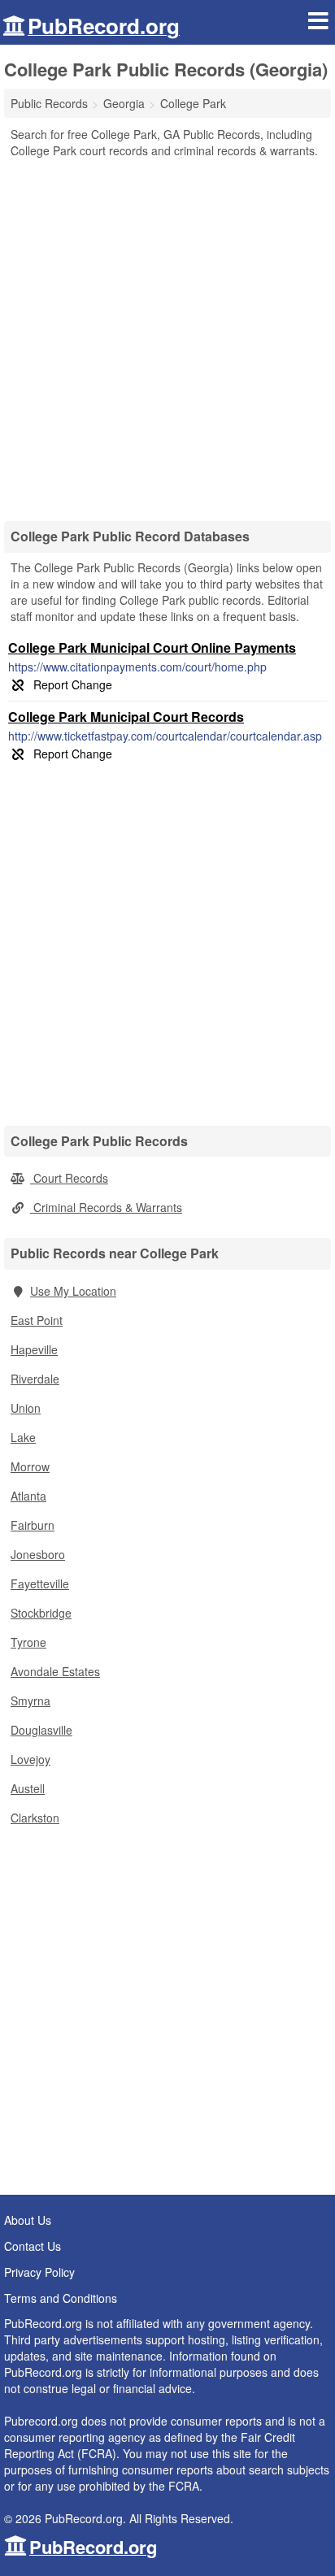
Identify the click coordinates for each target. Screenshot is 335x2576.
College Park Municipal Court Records (126, 717)
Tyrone (28, 1642)
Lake (23, 1437)
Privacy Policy (39, 2272)
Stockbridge (41, 1613)
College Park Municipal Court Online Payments (152, 647)
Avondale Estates (55, 1671)
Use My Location (73, 1291)
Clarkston (35, 1818)
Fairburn (33, 1525)
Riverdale (35, 1379)
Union (26, 1408)
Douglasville (41, 1730)
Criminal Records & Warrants (106, 1207)
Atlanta (28, 1496)
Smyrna (30, 1701)
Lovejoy (30, 1759)
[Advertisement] (167, 334)
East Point (37, 1320)
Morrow (30, 1466)
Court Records (69, 1178)
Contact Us (33, 2246)
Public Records (49, 103)
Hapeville (34, 1349)
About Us (28, 2220)
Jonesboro (38, 1554)
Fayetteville (40, 1583)
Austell (28, 1788)
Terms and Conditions (61, 2298)
